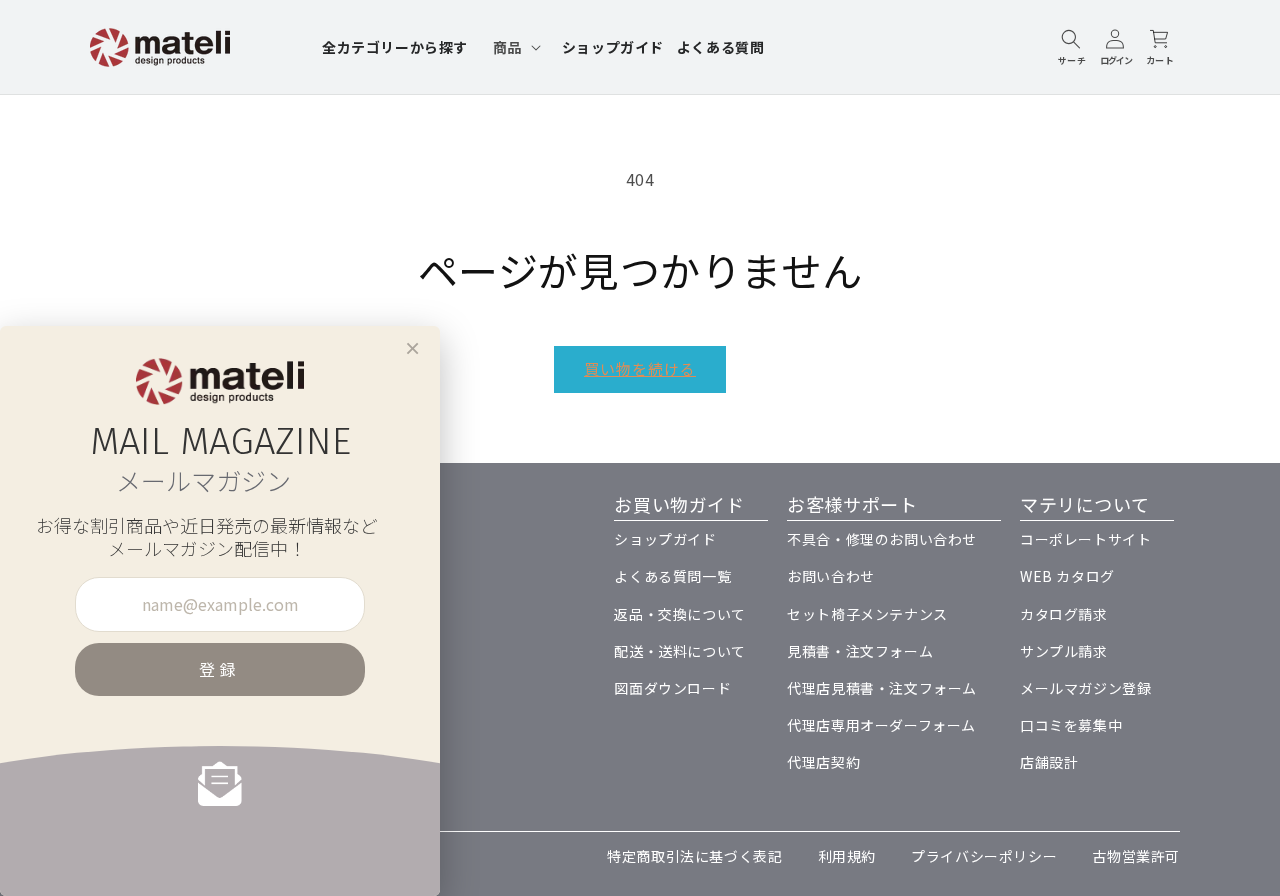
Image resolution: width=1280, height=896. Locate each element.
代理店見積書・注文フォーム (882, 688)
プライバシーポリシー (984, 856)
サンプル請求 (1064, 651)
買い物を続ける (640, 368)
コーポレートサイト (1085, 539)
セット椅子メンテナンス (867, 614)
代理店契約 (823, 762)
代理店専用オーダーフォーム (881, 725)
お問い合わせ (831, 576)
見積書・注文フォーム (860, 651)
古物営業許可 (1136, 856)
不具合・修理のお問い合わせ (882, 539)
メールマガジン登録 (1085, 688)
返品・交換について (679, 614)
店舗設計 (1049, 762)
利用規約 (847, 856)
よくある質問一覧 (672, 576)
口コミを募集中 (1071, 725)
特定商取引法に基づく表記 (694, 856)
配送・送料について (679, 651)
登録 (220, 669)
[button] (515, 47)
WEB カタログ (1067, 576)
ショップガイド (665, 539)
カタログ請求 (1064, 614)
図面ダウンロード (672, 688)
